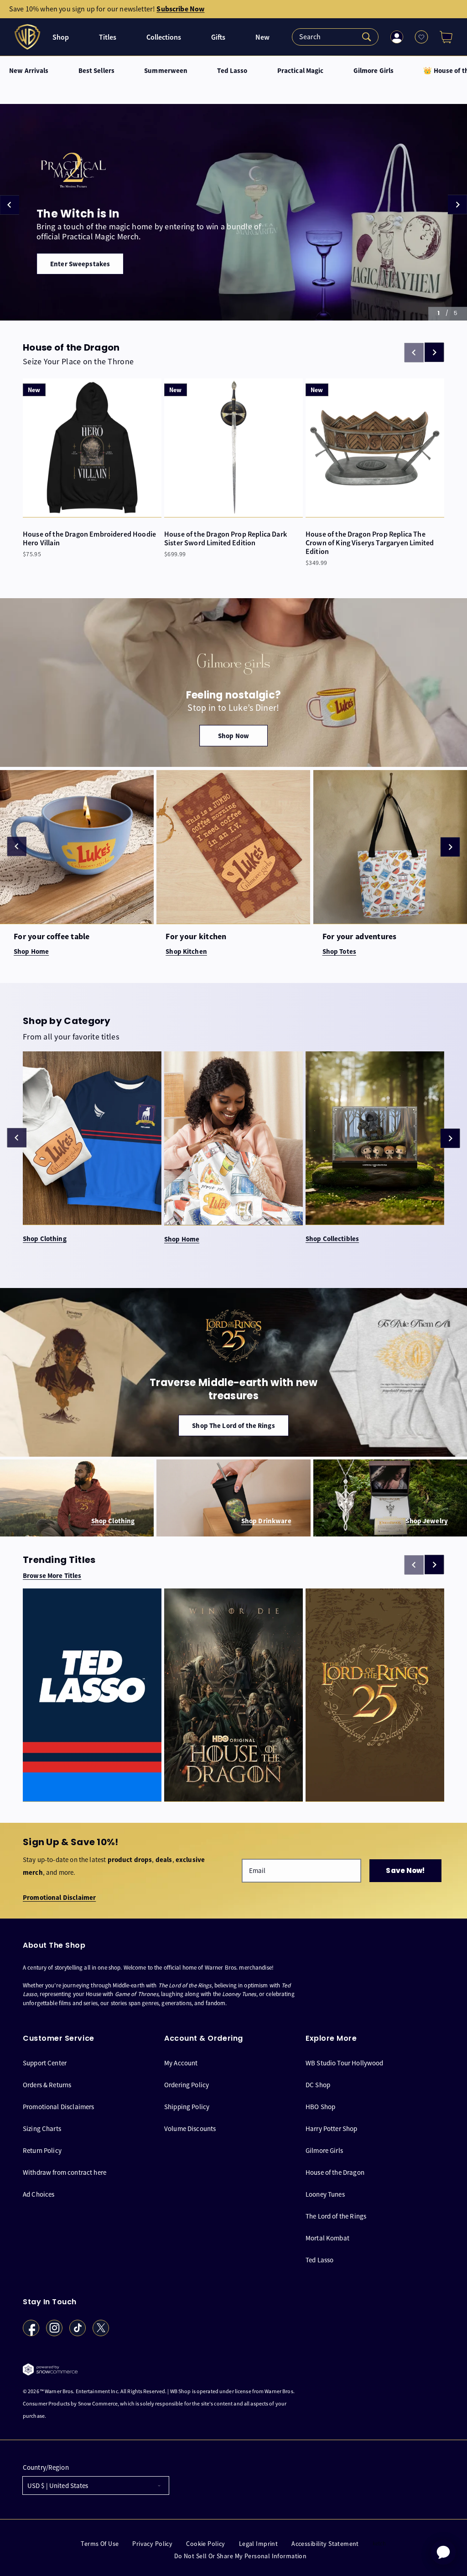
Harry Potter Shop (332, 2129)
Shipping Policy (187, 2107)
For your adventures (360, 937)
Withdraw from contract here (65, 2172)
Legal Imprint (258, 2544)
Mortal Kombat (327, 2238)
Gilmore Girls (374, 71)
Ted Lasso (232, 71)
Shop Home (182, 1239)
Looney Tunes (325, 2194)
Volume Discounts (190, 2129)
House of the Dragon (335, 2172)
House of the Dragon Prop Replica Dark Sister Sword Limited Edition (226, 538)
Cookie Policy (205, 2544)
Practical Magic (301, 71)
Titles (108, 37)
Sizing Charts (42, 2129)
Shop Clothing (45, 1239)
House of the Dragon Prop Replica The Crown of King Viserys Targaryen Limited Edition (370, 543)
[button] (442, 37)
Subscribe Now (180, 9)
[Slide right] (434, 352)
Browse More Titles (52, 1576)
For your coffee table (52, 937)
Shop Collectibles (332, 1239)
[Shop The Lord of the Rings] (233, 1372)
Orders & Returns (47, 2085)
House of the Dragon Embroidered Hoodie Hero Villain (89, 538)
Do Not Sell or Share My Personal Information (240, 2556)
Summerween (166, 71)
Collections (164, 37)
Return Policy (42, 2150)
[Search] (335, 37)
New (262, 37)
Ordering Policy (187, 2085)
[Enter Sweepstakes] (233, 212)
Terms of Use (100, 2544)
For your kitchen (196, 937)
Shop (61, 37)
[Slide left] (17, 846)
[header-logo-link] (29, 37)
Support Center (45, 2063)
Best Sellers (97, 71)
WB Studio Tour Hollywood (345, 2063)
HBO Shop (320, 2107)
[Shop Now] (233, 683)
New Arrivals (29, 71)
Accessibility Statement (325, 2544)
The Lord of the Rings (336, 2216)
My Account (181, 2063)
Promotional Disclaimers (58, 2107)
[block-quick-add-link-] (92, 448)
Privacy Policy (152, 2544)
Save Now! (405, 1870)
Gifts (218, 37)
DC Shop (318, 2085)
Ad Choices (39, 2194)
